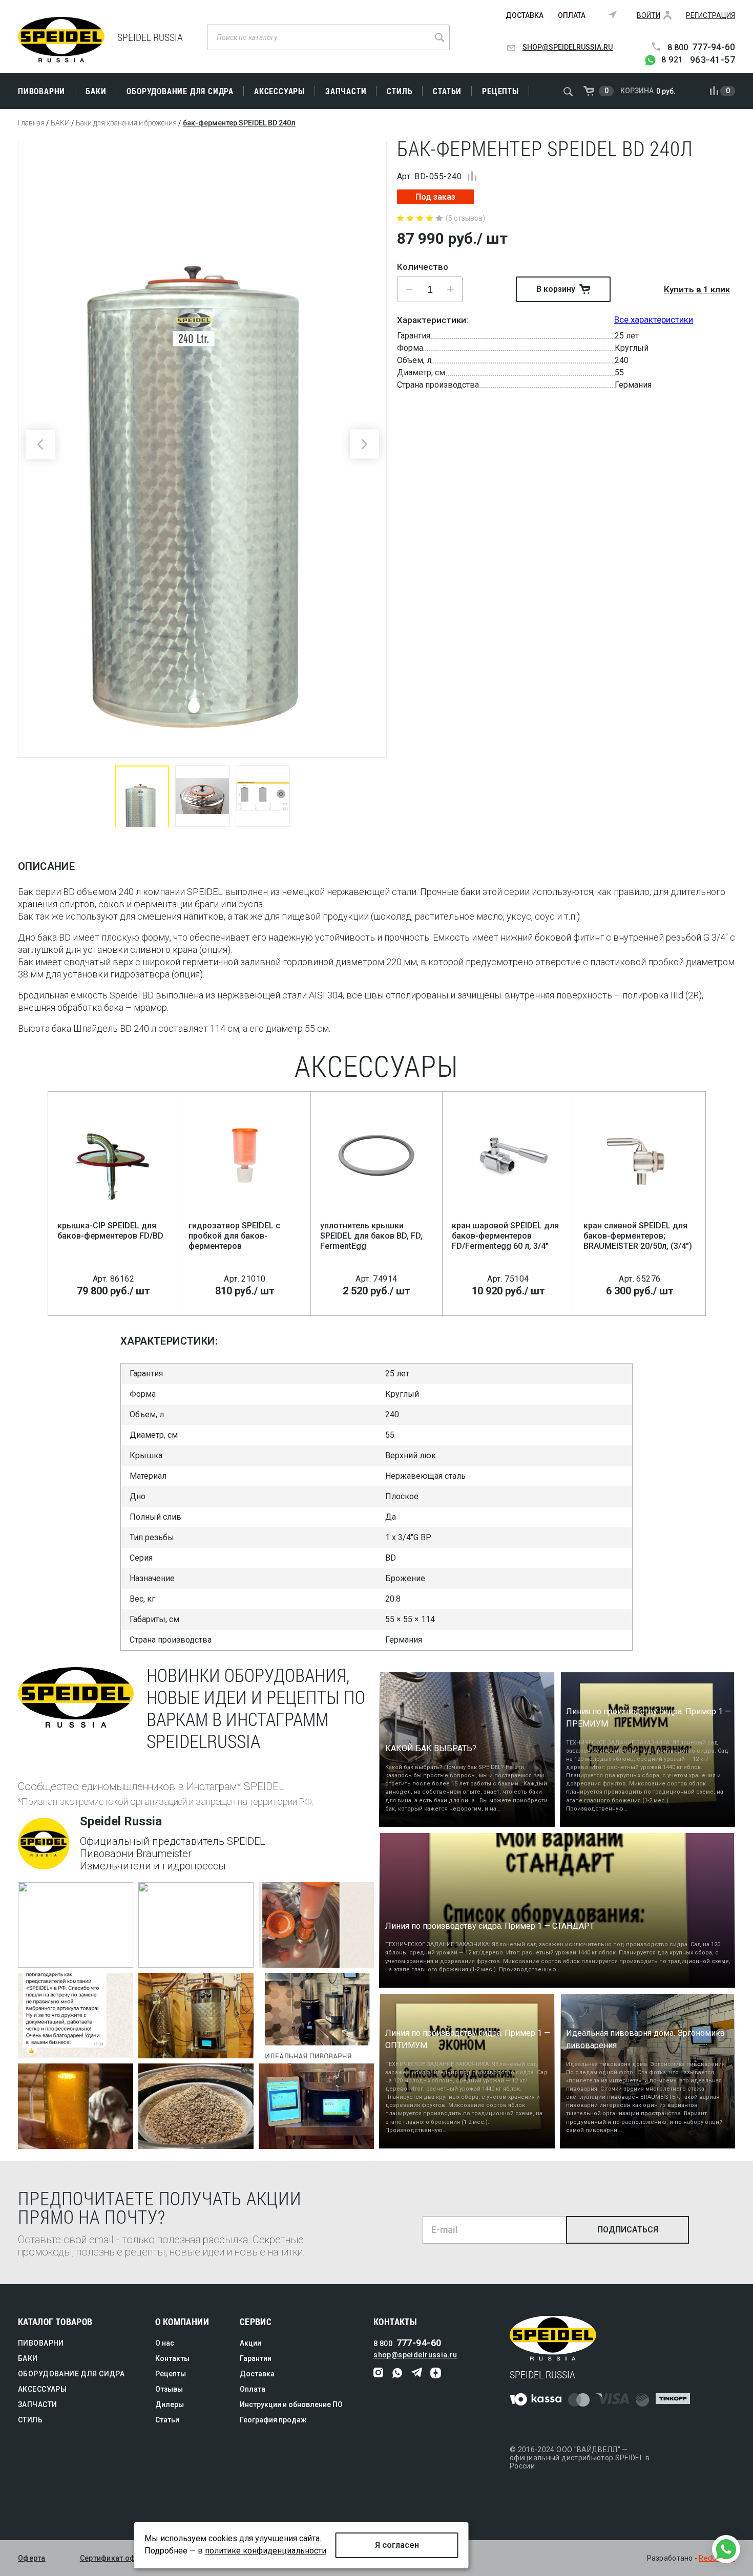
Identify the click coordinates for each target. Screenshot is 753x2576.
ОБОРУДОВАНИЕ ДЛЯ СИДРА (180, 91)
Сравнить (472, 176)
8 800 (701, 47)
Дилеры (170, 2404)
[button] (450, 289)
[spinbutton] (430, 289)
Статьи (447, 91)
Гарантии (256, 2358)
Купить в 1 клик (697, 289)
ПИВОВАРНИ (41, 91)
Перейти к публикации (68, 1956)
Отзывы (169, 2389)
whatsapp (398, 2373)
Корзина (637, 91)
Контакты (172, 2358)
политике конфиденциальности (266, 2551)
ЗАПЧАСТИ (346, 91)
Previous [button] (40, 445)
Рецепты (500, 91)
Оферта (32, 2558)
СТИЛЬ (400, 91)
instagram (379, 2373)
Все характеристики (654, 320)
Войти (649, 15)
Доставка (525, 15)
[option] (202, 449)
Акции (250, 2343)
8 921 (698, 60)
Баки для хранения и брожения (126, 123)
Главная (31, 123)
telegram (417, 2373)
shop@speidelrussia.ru (568, 47)
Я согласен (397, 2545)
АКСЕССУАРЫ (279, 91)
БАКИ (96, 91)
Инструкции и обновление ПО (291, 2404)
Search (440, 37)
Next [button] (364, 444)
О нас (165, 2343)
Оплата (572, 15)
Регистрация (710, 15)
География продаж (273, 2420)
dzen (436, 2373)
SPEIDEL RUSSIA (61, 40)
